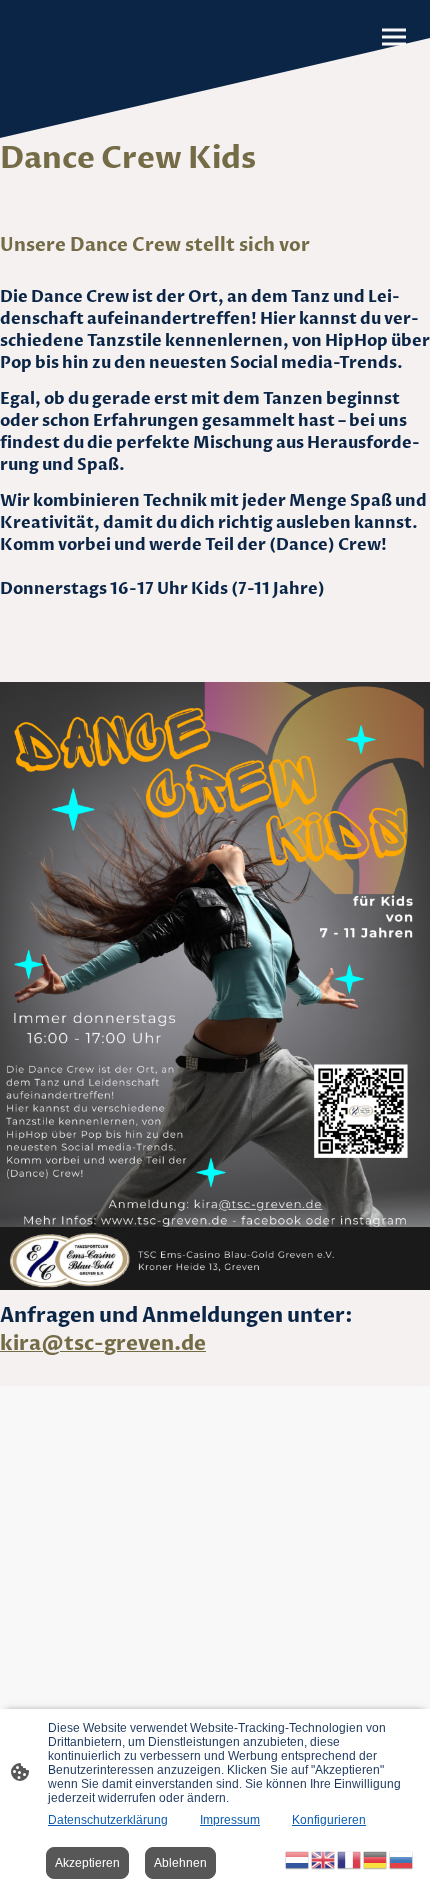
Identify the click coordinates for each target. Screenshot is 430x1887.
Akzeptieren (87, 1863)
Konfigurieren (329, 1820)
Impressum (230, 1820)
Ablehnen (180, 1863)
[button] (298, 1858)
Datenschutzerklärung (108, 1820)
